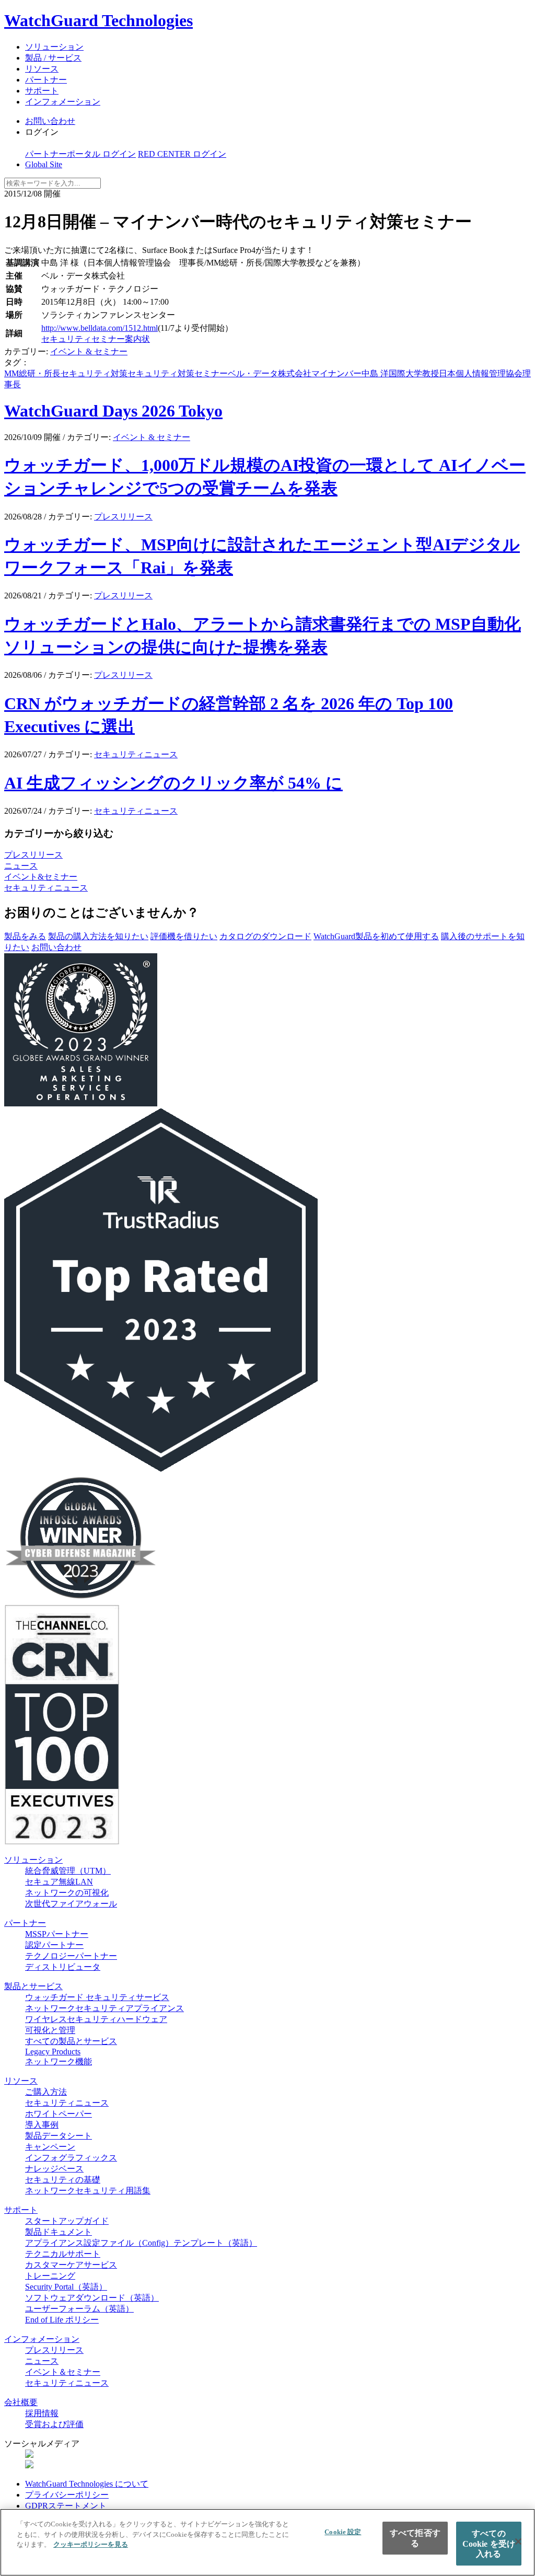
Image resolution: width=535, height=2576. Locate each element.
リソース (42, 69)
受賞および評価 (54, 2424)
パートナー (46, 80)
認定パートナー (54, 1945)
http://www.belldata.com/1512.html (100, 328)
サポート (42, 91)
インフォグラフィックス (71, 2158)
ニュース (21, 866)
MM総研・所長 (32, 373)
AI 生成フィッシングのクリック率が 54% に (173, 783)
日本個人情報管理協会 (481, 373)
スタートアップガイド (67, 2221)
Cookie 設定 (343, 2532)
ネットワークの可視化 (67, 1893)
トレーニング (50, 2276)
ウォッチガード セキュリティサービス (97, 1997)
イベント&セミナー (41, 877)
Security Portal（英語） (66, 2287)
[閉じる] (518, 2542)
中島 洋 (375, 373)
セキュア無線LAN (59, 1882)
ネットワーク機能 (59, 2061)
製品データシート (59, 2136)
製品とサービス (33, 1986)
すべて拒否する (415, 2538)
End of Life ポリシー (62, 2320)
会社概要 (21, 2402)
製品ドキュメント (59, 2232)
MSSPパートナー (57, 1934)
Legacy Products (53, 2052)
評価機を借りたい (184, 936)
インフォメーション (63, 102)
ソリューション (54, 47)
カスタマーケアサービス (71, 2265)
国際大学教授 (414, 373)
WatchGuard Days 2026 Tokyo (113, 411)
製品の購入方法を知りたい (98, 936)
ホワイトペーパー (59, 2114)
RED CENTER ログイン (182, 154)
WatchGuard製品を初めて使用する (376, 936)
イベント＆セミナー (63, 2372)
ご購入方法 (46, 2092)
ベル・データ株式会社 (270, 373)
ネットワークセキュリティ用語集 (88, 2191)
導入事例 (42, 2125)
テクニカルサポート (63, 2254)
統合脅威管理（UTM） (68, 1871)
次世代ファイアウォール (71, 1904)
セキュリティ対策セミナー (178, 373)
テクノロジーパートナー (71, 1956)
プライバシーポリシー (67, 2495)
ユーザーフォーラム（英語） (79, 2309)
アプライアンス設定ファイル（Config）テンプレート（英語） (141, 2243)
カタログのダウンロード (265, 936)
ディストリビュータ (63, 1967)
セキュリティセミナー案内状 (96, 339)
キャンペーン (50, 2147)
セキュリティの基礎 (63, 2180)
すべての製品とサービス (71, 2041)
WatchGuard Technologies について (87, 2484)
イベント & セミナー (89, 351)
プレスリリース (123, 517)
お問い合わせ (50, 121)
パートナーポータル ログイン (80, 154)
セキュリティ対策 (94, 373)
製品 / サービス (53, 58)
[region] (267, 2542)
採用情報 (42, 2413)
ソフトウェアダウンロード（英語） (92, 2298)
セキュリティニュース (136, 754)
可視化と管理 (50, 2030)
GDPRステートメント (66, 2506)
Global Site (44, 164)
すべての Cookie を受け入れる (489, 2543)
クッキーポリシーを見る (91, 2544)
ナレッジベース (54, 2169)
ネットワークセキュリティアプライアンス (104, 2008)
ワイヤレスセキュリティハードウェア (96, 2019)
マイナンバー (336, 373)
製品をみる (25, 936)
